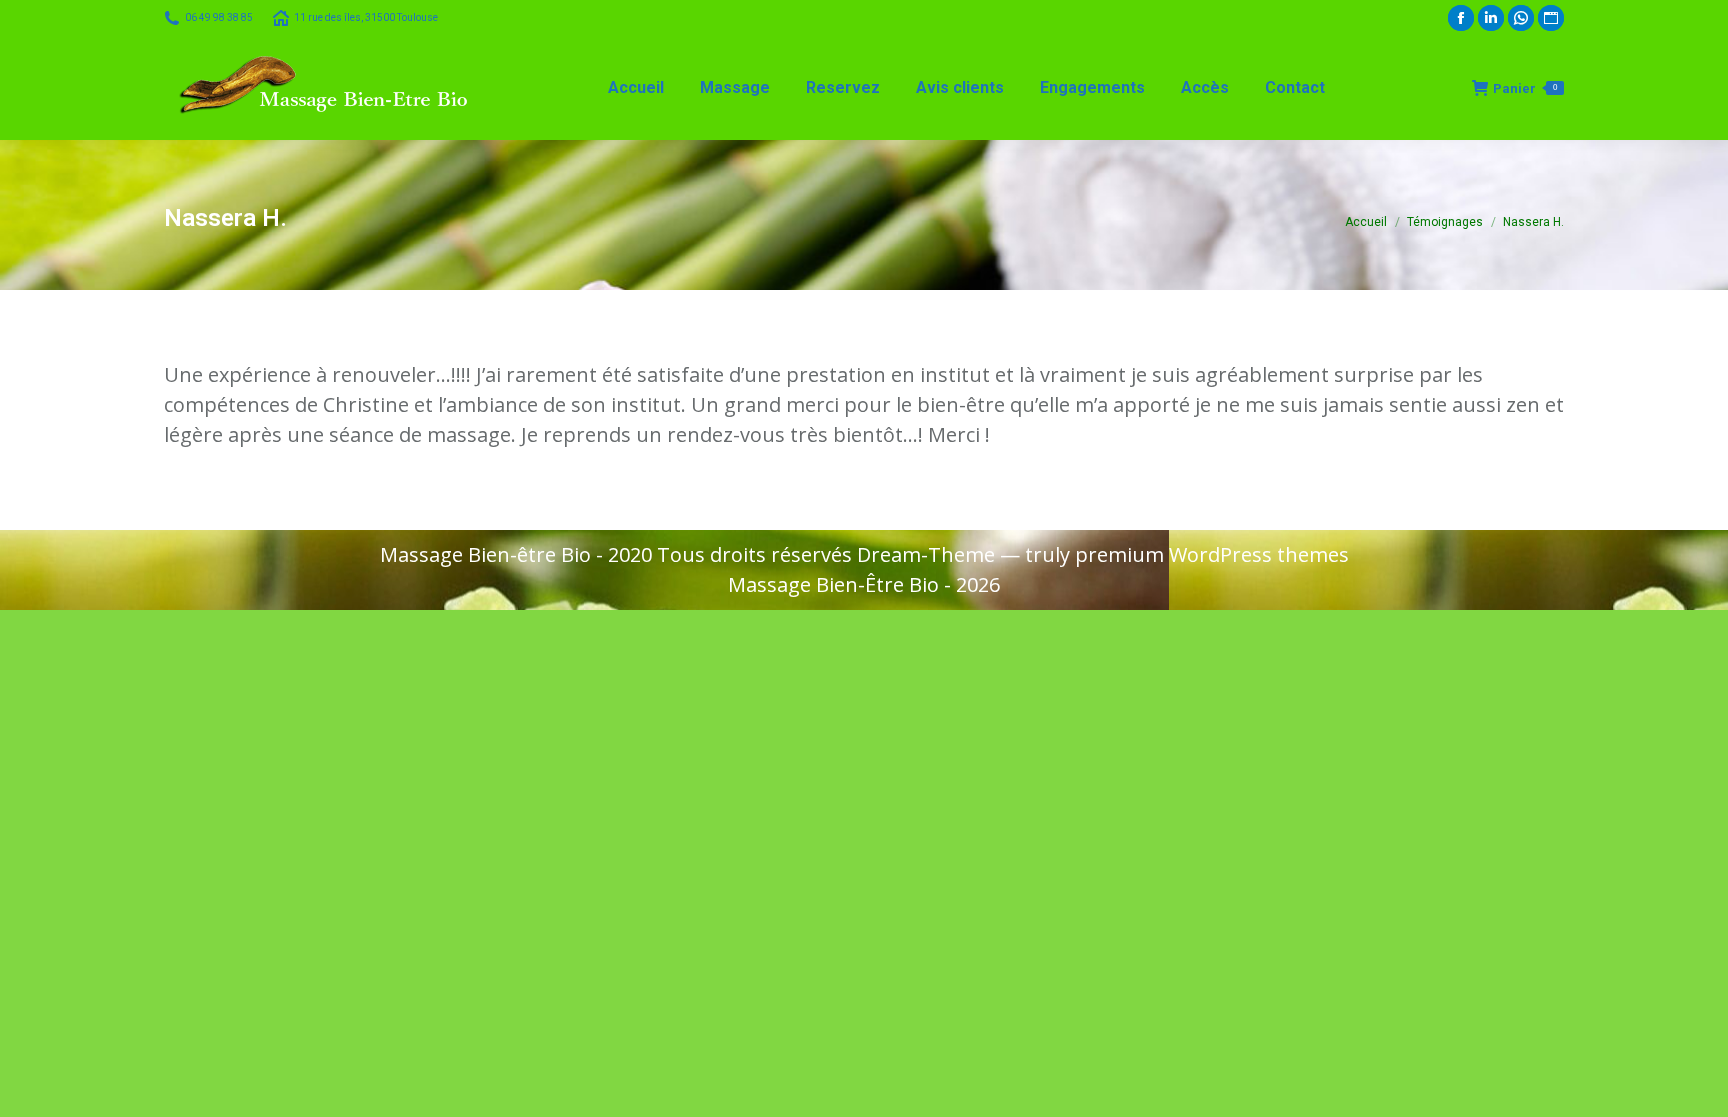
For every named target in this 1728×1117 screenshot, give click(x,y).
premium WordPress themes (1212, 554)
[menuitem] (636, 88)
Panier (1525, 88)
